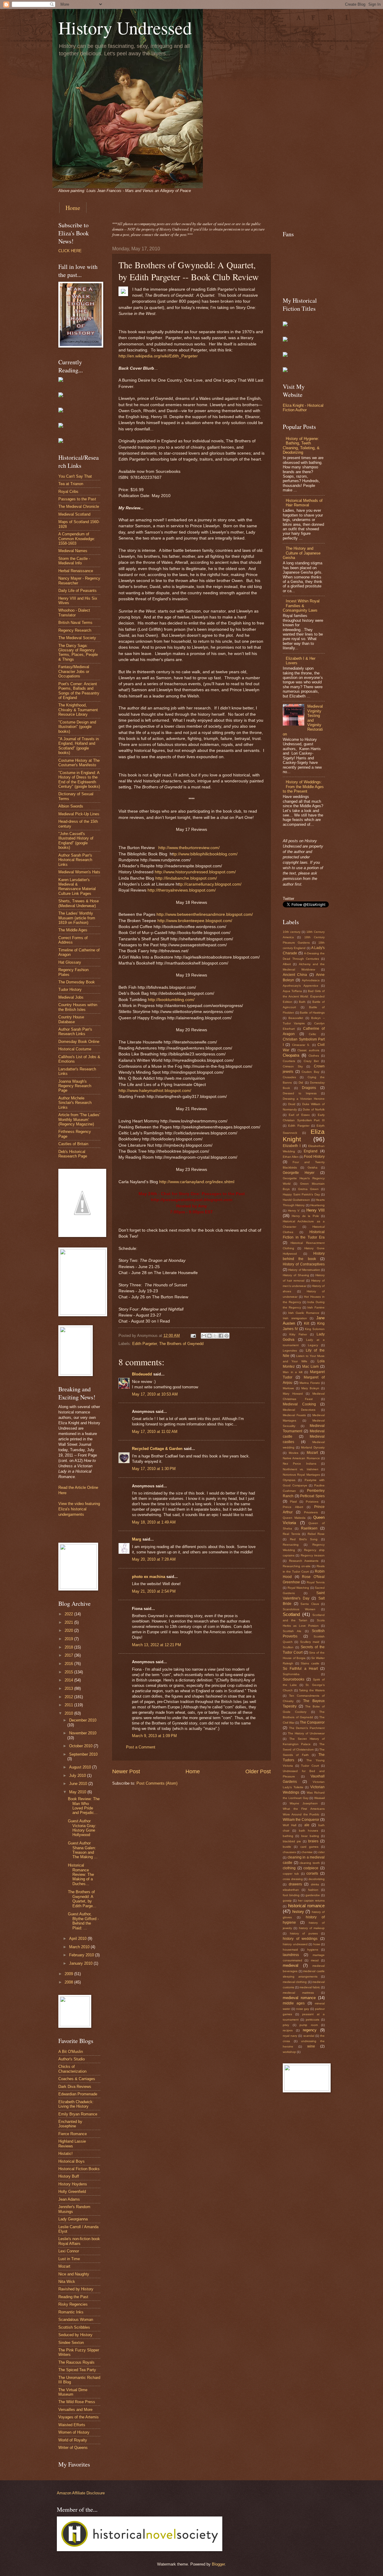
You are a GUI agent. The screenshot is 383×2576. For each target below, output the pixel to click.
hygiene (313, 1950)
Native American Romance (301, 1458)
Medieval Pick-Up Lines (79, 814)
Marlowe (288, 1388)
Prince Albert (293, 1507)
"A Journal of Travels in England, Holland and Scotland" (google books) (79, 746)
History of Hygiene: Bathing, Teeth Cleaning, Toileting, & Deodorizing (301, 445)
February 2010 (82, 1955)
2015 (69, 1672)
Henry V (294, 1211)
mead (315, 1960)
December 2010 (83, 1720)
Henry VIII (316, 1210)
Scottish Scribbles (74, 2327)
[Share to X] (215, 1336)
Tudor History (70, 990)
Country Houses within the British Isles (78, 1007)
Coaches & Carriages (77, 2079)
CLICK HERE (70, 251)
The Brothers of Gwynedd (181, 1344)
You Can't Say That (75, 476)
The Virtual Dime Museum (73, 2392)
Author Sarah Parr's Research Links (75, 1032)
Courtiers (289, 1061)
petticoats (313, 2020)
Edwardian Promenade (78, 2094)
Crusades (289, 1077)
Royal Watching (298, 1588)
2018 (69, 1647)
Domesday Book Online (79, 1042)
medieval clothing (295, 1982)
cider (321, 1852)
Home (73, 208)
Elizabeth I (292, 1146)
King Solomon (315, 1329)
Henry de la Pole (305, 1216)
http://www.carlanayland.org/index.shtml (197, 1182)
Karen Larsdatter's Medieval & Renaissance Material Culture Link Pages (77, 887)
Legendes (290, 1351)
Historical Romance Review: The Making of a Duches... (81, 1875)
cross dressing (293, 1879)
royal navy (290, 2036)
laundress (291, 1955)
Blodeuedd (142, 1374)
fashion (313, 1890)
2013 (69, 1688)
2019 (69, 1639)
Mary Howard (293, 1394)
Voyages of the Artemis (79, 2417)
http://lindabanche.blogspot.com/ (186, 878)
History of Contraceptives (304, 1264)
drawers (295, 1884)
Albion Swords (71, 806)
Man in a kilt (293, 1372)
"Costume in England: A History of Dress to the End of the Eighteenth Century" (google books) (79, 780)
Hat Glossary (70, 962)
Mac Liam (310, 1367)
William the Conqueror (301, 1820)
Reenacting (291, 1545)
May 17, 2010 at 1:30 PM (154, 1469)
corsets (312, 1873)
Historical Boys (72, 2161)
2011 (69, 1705)
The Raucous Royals (76, 2362)
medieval (291, 1965)
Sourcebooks (294, 1679)
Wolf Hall (289, 1825)
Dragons (309, 1088)
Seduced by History (75, 2335)
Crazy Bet (311, 1061)
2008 (69, 1982)
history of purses (304, 1933)
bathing (288, 1836)
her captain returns (311, 1901)
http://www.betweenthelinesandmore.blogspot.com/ (205, 914)
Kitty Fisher (298, 1334)
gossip (287, 1901)
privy (286, 2025)
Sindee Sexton (71, 2343)
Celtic (313, 1034)
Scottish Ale (292, 1631)
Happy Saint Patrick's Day (301, 1194)
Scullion (288, 1647)
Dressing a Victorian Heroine (304, 1099)
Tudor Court (310, 1766)
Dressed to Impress (300, 1093)
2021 (69, 1622)
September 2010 (83, 1754)
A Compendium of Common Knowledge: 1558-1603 (77, 539)
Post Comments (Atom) (157, 1783)
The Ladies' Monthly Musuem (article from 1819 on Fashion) (77, 918)
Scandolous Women (299, 1609)
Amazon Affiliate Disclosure (81, 2493)
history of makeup (312, 1928)
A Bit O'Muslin (71, 2052)
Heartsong (317, 1205)
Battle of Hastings (312, 1013)
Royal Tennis (316, 1582)
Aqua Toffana (292, 991)
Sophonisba (291, 1674)
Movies (294, 1453)
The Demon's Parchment (307, 1728)
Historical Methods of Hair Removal (304, 503)
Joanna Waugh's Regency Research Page (75, 1086)
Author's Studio (72, 2059)
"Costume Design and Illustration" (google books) (77, 727)
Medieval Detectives (299, 1410)
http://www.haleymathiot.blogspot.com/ (155, 1091)
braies (313, 1841)
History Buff (69, 2176)
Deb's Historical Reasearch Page (73, 1154)
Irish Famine (316, 1307)
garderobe (313, 1895)
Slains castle (310, 1663)
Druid (292, 1104)
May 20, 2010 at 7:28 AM (154, 1559)
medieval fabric (310, 1987)
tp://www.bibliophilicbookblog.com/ (205, 854)
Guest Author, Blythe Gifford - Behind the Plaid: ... (83, 1921)
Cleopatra (291, 1055)
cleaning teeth (310, 1863)
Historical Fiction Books (79, 2169)
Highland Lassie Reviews (72, 2144)
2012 (69, 1697)
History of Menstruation (304, 1270)
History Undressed (125, 28)
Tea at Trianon (71, 484)
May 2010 (78, 1792)
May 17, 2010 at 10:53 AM (155, 1394)
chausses (289, 1852)
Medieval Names (73, 551)
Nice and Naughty (74, 2274)
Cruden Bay (310, 1072)
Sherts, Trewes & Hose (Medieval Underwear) (79, 903)
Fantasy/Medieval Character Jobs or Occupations (74, 671)
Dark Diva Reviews (75, 2087)
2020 (69, 1630)
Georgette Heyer (299, 1173)
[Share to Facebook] (221, 1336)
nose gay (303, 2009)
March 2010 (80, 1947)
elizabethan (291, 1890)
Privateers (311, 1512)
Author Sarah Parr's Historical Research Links (75, 860)
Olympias (289, 1480)
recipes (288, 2030)
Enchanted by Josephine (70, 2124)
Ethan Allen (291, 1157)
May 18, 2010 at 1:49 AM (154, 1522)
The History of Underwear (306, 1733)
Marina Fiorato (310, 1383)
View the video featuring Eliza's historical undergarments (79, 1509)
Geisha (313, 1167)
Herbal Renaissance (76, 571)
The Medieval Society (77, 638)
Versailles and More (75, 2410)
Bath (302, 1002)
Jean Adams (69, 2199)
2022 (69, 1614)
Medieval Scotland (74, 514)
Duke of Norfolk (314, 1109)
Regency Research (75, 630)
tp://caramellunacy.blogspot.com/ (210, 884)
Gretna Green (308, 1189)
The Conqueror (312, 1722)
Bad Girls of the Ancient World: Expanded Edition (304, 996)
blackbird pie (292, 1841)
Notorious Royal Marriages (301, 1475)
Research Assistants (304, 1561)
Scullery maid (310, 1642)
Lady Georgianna (73, 2219)
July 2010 (78, 1776)
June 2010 (79, 1784)
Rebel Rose (316, 1534)
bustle (287, 1847)
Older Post (258, 1771)
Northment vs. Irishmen (301, 1469)
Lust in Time (69, 2259)
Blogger (218, 2564)
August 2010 (81, 1767)
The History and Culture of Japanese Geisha (302, 553)
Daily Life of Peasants (77, 591)
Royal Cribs (68, 492)
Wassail (319, 1798)
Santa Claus (310, 1604)
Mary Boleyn (310, 1388)
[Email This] (204, 1336)
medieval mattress (298, 1993)
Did (301, 1083)
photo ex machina (149, 1577)
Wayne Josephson (304, 1803)
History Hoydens (73, 2184)
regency (310, 2030)
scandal (309, 2036)
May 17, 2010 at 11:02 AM (155, 1432)
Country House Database (71, 1019)
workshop (289, 2052)
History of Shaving (296, 1275)
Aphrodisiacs (311, 980)
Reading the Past (73, 2297)
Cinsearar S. (301, 1045)
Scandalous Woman (76, 2320)
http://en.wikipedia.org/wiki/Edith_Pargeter (158, 356)
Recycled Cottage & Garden (157, 1449)
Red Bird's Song (304, 1539)
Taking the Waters (312, 1690)
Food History (314, 1157)
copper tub (291, 1874)
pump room (309, 2025)
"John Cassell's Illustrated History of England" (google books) (76, 841)
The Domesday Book (77, 982)
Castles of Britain (73, 1144)
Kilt (307, 1323)
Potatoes (312, 1502)
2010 (69, 1713)
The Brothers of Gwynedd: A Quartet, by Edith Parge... (82, 1899)
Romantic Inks (71, 2312)
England (311, 1151)
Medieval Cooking (299, 1404)
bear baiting (310, 1836)
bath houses (309, 1831)
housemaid (290, 1950)
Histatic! (66, 2154)
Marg (137, 1539)
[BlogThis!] (209, 1336)
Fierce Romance (73, 2134)
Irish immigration (295, 1318)
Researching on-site (297, 1566)
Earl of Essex (299, 1115)
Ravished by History (76, 2289)
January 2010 (81, 1963)
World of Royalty (73, 2440)
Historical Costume (75, 1049)
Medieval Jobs (71, 997)
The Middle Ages (73, 930)
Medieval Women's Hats (79, 872)
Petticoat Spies (312, 1496)
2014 (69, 1680)
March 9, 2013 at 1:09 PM (154, 1736)
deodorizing (317, 1879)
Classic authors (308, 1050)
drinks (315, 1884)
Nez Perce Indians (300, 1464)
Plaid (293, 1502)
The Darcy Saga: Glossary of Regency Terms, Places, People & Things (78, 652)
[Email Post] (193, 1336)
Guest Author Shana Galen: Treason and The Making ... (83, 1850)
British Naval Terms (75, 623)
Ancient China (295, 975)
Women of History (74, 2432)
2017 (69, 1655)
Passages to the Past (77, 499)
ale (307, 1825)
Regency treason (313, 1555)
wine (311, 2046)
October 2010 (81, 1746)
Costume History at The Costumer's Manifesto (79, 763)
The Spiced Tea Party (77, 2370)
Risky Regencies (73, 2304)
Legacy (313, 1345)
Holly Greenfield (72, 2192)
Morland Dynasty (313, 1447)
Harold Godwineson (296, 1200)
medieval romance (299, 1998)
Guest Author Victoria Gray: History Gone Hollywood (82, 1828)
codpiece (311, 1868)
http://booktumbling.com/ (171, 1000)
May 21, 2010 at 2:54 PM (154, 1591)
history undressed (295, 1944)
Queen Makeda (294, 1518)
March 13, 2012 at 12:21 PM (156, 1645)
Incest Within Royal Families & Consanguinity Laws (301, 606)
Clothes (314, 1056)
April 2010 (78, 1939)
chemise (307, 1852)
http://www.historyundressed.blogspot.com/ (195, 872)
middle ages (294, 2003)
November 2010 (83, 1733)
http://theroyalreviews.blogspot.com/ (182, 890)
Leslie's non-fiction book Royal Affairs (79, 2241)
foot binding (291, 1895)
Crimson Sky (293, 1066)
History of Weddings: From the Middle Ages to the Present (303, 787)
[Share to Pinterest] (227, 1336)
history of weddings (300, 1939)
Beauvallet (296, 1018)
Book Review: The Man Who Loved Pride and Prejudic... (84, 1806)
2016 (69, 1664)
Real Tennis (291, 1534)
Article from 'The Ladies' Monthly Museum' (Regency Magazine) (79, 1119)
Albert (287, 964)
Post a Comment (141, 1747)
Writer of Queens (73, 2448)
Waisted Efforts (72, 2425)
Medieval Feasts (294, 1415)
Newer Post (126, 1771)
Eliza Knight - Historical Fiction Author (303, 408)
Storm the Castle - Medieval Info (74, 561)
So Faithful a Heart (300, 1669)
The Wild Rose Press (77, 2402)
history (298, 1912)
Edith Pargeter (145, 1344)
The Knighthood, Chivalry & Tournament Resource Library (78, 710)
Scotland (291, 1614)
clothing (289, 1868)
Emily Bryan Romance (78, 2114)
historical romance (307, 1906)
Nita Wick (67, 2282)
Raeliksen (309, 1528)
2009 (69, 1974)
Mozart (64, 2266)
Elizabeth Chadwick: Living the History (76, 2104)
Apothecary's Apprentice (301, 986)
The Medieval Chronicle (79, 506)
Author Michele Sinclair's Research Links (75, 1103)
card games (309, 1847)
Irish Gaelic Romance (304, 1313)
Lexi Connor (69, 2251)
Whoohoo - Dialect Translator (74, 613)
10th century (292, 932)
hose (317, 1944)
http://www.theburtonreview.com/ (189, 848)
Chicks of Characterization (72, 2069)
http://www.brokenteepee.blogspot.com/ (195, 921)
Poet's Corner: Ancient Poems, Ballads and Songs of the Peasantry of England (79, 691)
